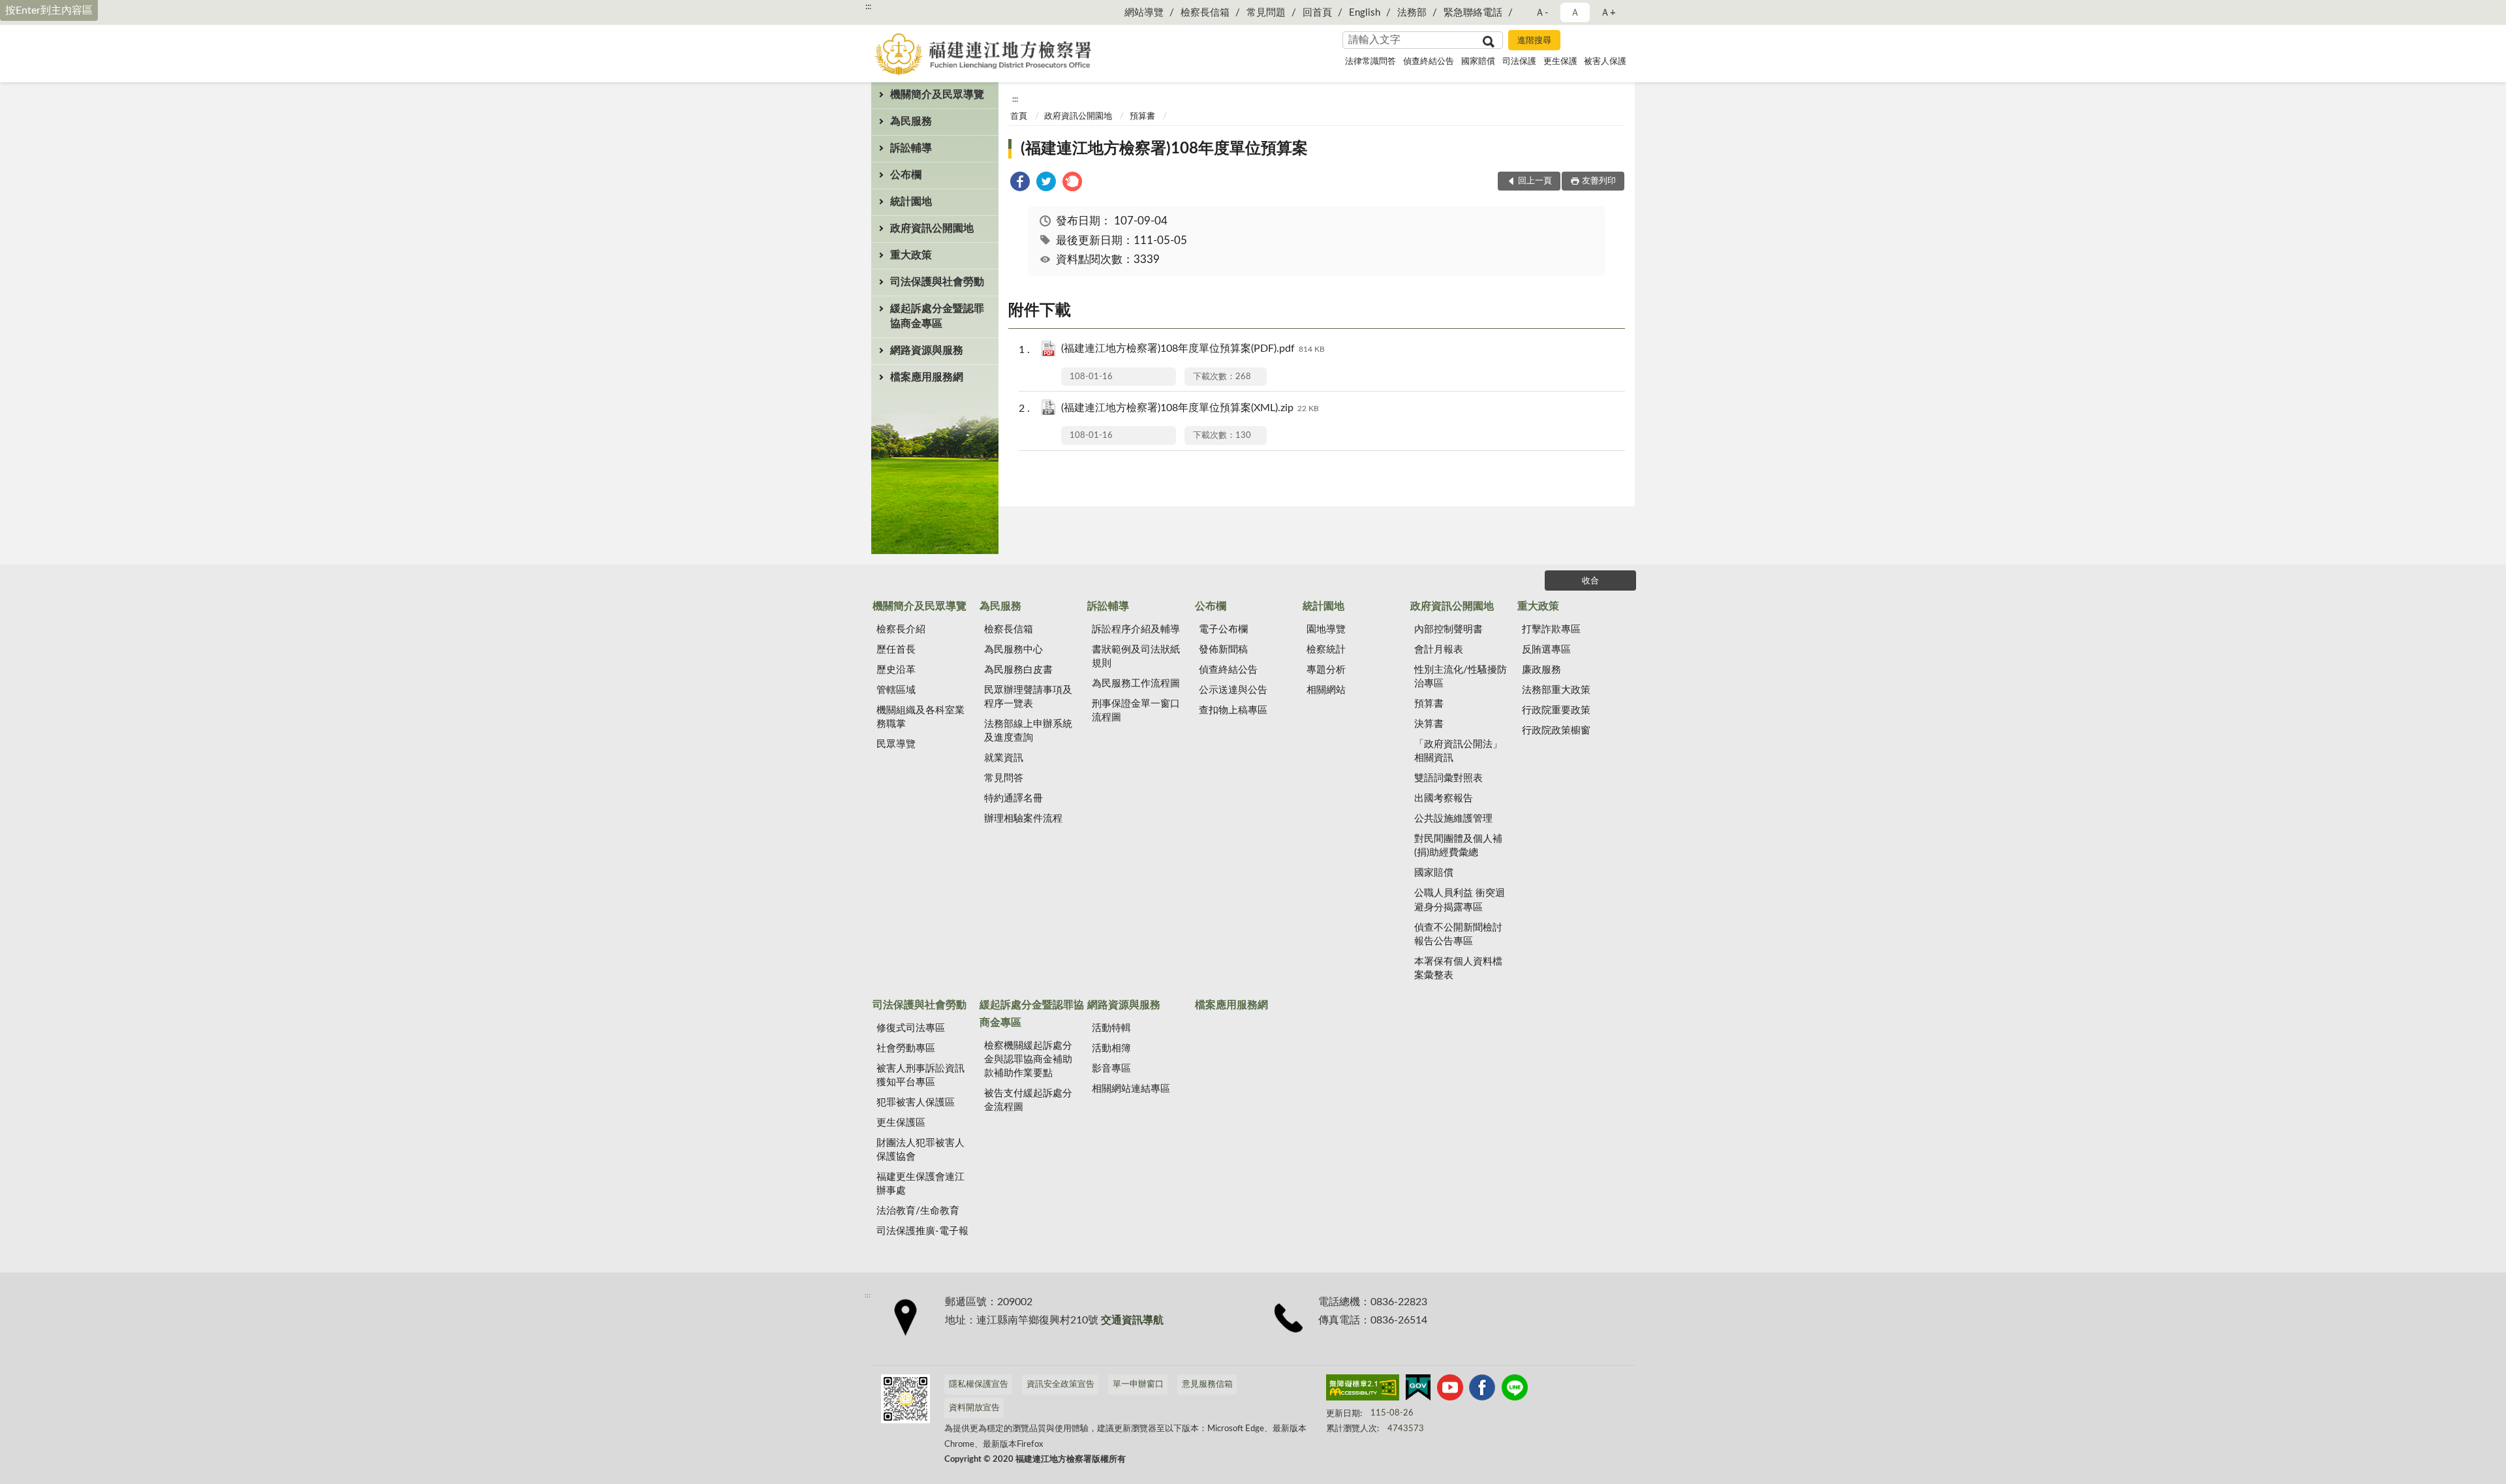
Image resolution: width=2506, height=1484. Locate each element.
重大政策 (911, 255)
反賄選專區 (1546, 650)
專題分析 (1326, 670)
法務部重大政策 (1556, 690)
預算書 (1142, 116)
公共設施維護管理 (1453, 819)
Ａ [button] (1575, 13)
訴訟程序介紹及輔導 (1136, 629)
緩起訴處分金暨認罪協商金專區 (937, 316)
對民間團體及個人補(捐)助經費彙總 (1458, 846)
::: (868, 7)
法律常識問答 (1370, 62)
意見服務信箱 (1207, 1384)
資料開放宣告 (974, 1408)
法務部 (1412, 13)
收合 (1590, 581)
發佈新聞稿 (1223, 650)
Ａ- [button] (1542, 13)
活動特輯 (1111, 1028)
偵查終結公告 (1429, 62)
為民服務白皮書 (1018, 670)
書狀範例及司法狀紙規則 (1136, 657)
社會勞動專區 (906, 1048)
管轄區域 (896, 690)
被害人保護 (1605, 62)
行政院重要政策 (1556, 710)
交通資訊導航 (1132, 1320)
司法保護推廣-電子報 (922, 1231)
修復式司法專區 (911, 1028)
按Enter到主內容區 (49, 10)
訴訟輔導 (911, 148)
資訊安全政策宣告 (1060, 1384)
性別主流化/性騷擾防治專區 (1461, 677)
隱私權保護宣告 (979, 1384)
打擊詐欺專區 (1551, 629)
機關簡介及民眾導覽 (937, 95)
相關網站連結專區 (1131, 1089)
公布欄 (906, 175)
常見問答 (1004, 778)
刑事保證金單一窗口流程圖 (1136, 711)
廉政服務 (1541, 670)
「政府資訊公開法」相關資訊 (1458, 751)
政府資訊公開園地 (932, 228)
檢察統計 (1326, 650)
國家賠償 (1478, 62)
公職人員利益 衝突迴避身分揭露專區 (1460, 900)
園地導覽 (1326, 629)
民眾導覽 (896, 744)
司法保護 (1519, 62)
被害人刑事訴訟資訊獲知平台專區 (920, 1075)
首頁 (1019, 116)
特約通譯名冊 (1013, 798)
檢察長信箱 (1205, 13)
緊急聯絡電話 (1473, 13)
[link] (1020, 184)
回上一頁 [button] (1535, 181)
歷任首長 (896, 650)
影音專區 (1111, 1069)
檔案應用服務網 (927, 377)
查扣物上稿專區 (1233, 710)
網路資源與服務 (927, 350)
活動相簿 (1111, 1048)
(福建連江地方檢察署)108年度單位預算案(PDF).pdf (1193, 348)
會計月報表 (1439, 650)
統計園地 (911, 202)
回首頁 (1317, 13)
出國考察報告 (1444, 798)
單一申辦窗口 (1138, 1384)
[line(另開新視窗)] (1515, 1390)
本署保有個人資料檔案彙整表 (1458, 968)
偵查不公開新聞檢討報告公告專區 (1458, 935)
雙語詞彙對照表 (1448, 778)
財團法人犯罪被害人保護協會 (920, 1150)
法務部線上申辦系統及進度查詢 (1028, 731)
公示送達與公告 (1233, 690)
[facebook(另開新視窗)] (1482, 1390)
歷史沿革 (896, 670)
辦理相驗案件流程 (1023, 819)
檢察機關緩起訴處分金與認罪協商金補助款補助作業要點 (1028, 1059)
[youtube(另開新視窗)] (1450, 1390)
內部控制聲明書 (1448, 629)
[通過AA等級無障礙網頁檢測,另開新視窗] (1363, 1390)
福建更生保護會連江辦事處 (920, 1184)
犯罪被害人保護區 (916, 1103)
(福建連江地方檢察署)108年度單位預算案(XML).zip (1190, 408)
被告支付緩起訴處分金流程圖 (1028, 1100)
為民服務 (911, 121)
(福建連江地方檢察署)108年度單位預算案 (1164, 149)
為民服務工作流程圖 (1136, 684)
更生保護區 (901, 1123)
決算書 (1429, 724)
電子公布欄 (1223, 629)
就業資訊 (1004, 758)
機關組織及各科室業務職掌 (920, 717)
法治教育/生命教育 (918, 1211)
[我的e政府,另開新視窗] (1418, 1390)
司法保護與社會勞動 (937, 282)
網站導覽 (1144, 13)
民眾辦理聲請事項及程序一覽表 (1028, 697)
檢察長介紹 (901, 629)
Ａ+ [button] (1608, 13)
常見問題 (1266, 13)
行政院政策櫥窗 (1556, 731)
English (1365, 13)
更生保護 (1560, 62)
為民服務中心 (1013, 650)
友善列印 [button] (1599, 181)
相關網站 (1326, 690)
